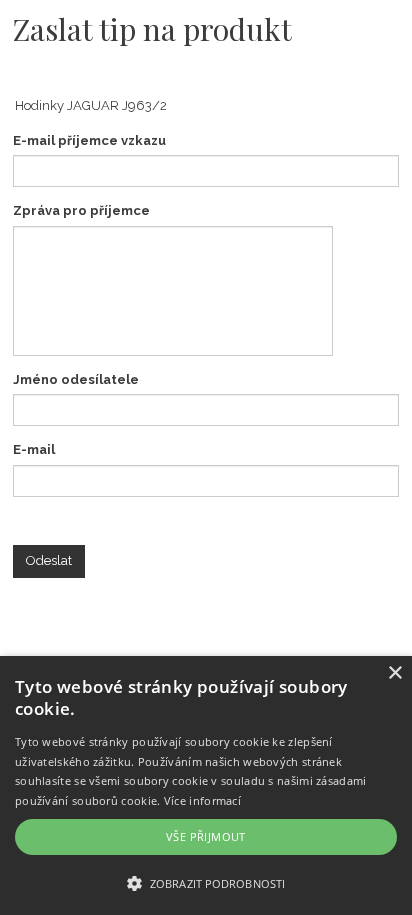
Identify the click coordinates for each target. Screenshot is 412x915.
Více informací (202, 800)
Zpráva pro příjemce (81, 210)
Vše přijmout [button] (206, 836)
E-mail (34, 449)
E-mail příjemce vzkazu (89, 140)
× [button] (394, 673)
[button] (206, 882)
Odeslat (49, 560)
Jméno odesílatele (76, 379)
